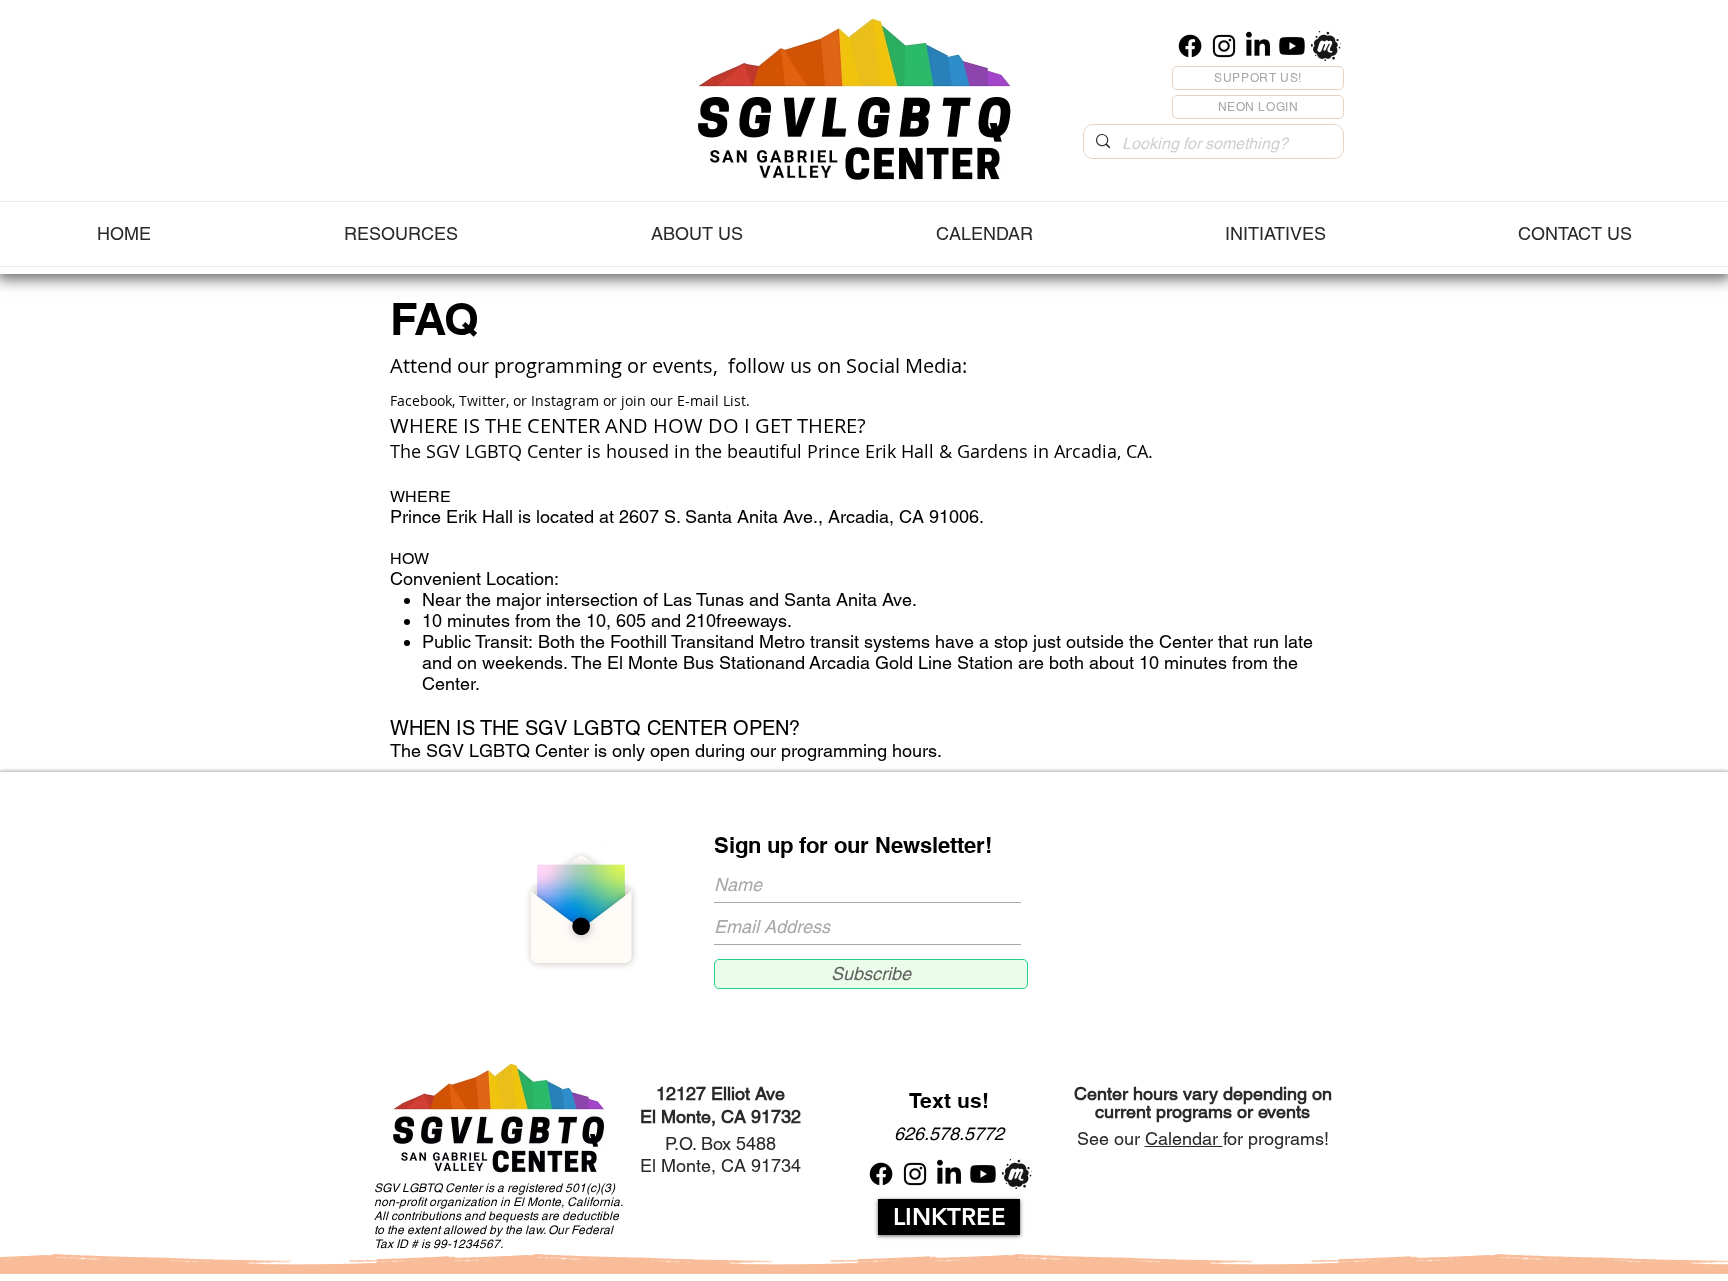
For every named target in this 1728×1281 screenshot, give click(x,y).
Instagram (567, 400)
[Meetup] (1326, 46)
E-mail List (711, 400)
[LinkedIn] (1258, 46)
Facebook (421, 400)
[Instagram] (1224, 46)
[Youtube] (1292, 46)
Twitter (482, 400)
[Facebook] (1190, 46)
